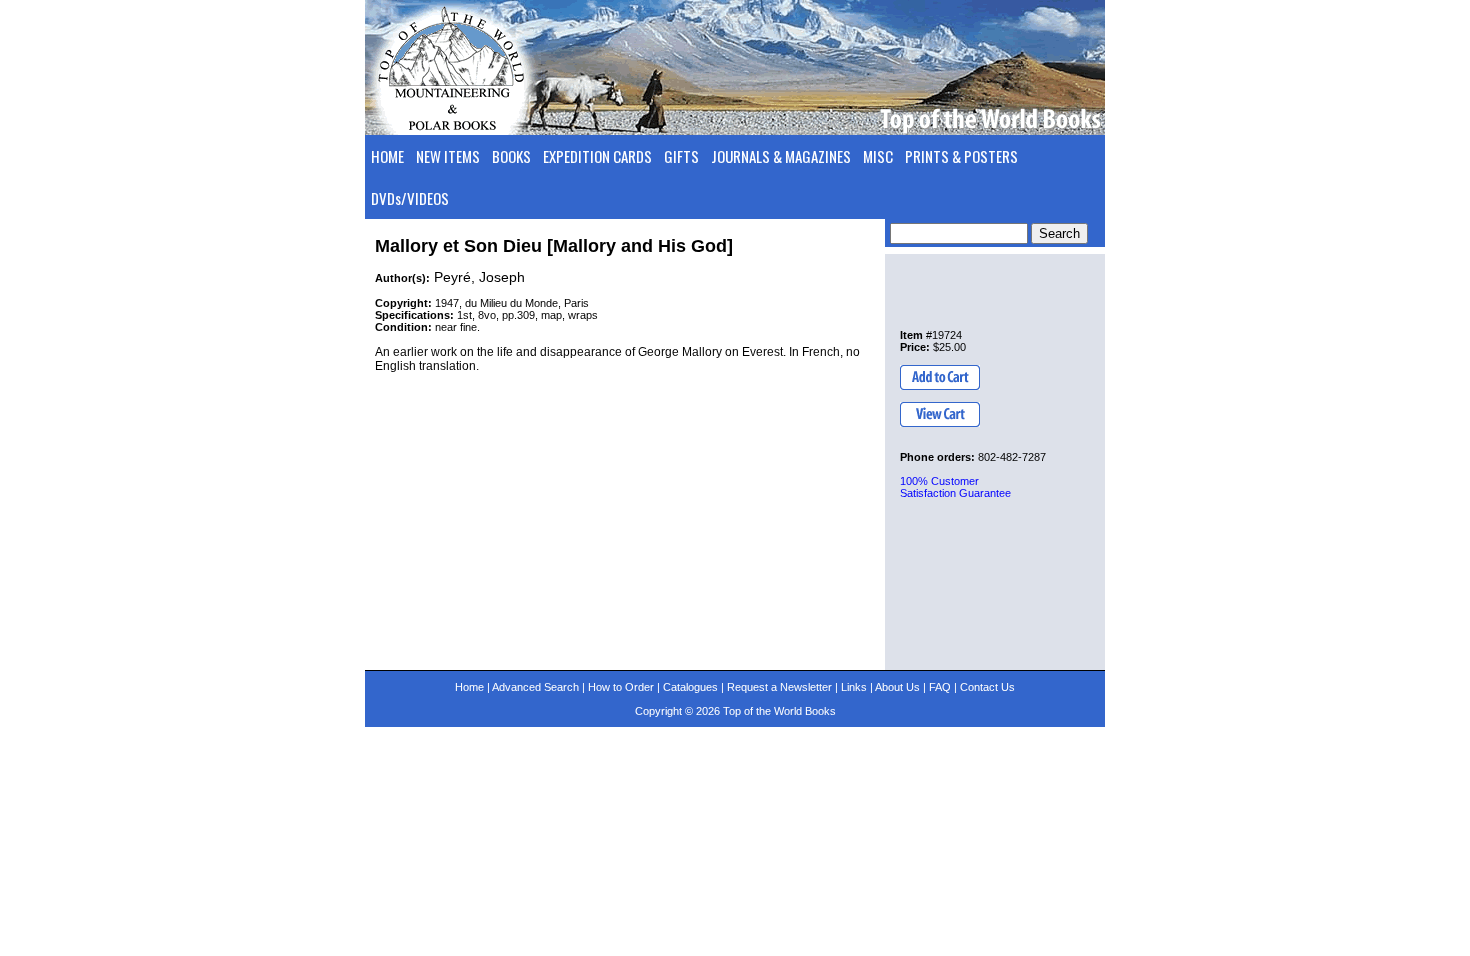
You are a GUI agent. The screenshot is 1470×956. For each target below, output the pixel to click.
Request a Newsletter (779, 687)
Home (469, 687)
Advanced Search (535, 687)
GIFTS (681, 156)
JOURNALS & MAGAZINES (781, 156)
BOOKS (511, 156)
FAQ (940, 687)
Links (854, 687)
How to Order (621, 687)
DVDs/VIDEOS (410, 198)
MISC (878, 156)
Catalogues (690, 687)
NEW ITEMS (448, 156)
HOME (387, 156)
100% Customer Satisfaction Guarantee (955, 487)
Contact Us (987, 687)
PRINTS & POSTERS (961, 156)
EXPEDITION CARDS (597, 156)
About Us (897, 687)
